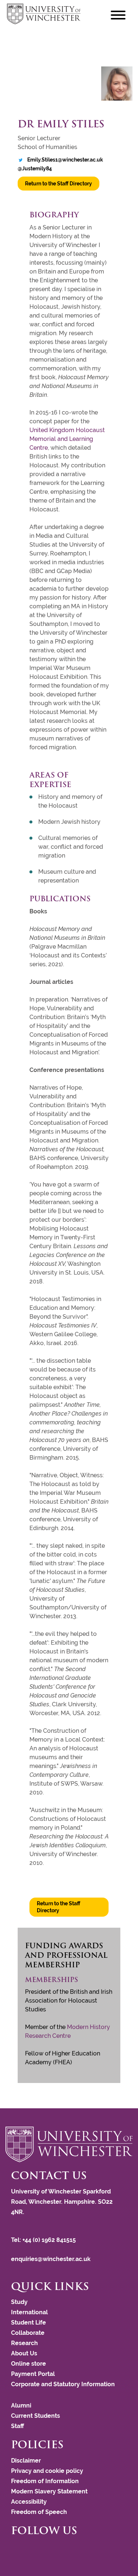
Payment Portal (33, 2374)
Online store (29, 2364)
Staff (17, 2426)
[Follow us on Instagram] (20, 2549)
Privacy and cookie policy (47, 2471)
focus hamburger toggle (118, 15)
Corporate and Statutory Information (63, 2384)
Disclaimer (26, 2461)
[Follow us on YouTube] (24, 2549)
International (29, 2312)
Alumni (21, 2405)
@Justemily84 (35, 169)
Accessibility (29, 2502)
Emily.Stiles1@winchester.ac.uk (65, 160)
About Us (24, 2353)
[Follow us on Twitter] (17, 2549)
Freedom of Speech (39, 2512)
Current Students (36, 2416)
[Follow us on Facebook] (13, 2549)
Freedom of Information (45, 2481)
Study (19, 2302)
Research (24, 2343)
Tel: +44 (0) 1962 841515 (44, 2240)
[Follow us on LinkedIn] (28, 2549)
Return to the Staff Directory (59, 184)
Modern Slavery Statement (49, 2491)
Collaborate (28, 2333)
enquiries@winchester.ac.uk (51, 2259)
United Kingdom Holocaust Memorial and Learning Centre (67, 439)
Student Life (29, 2323)
